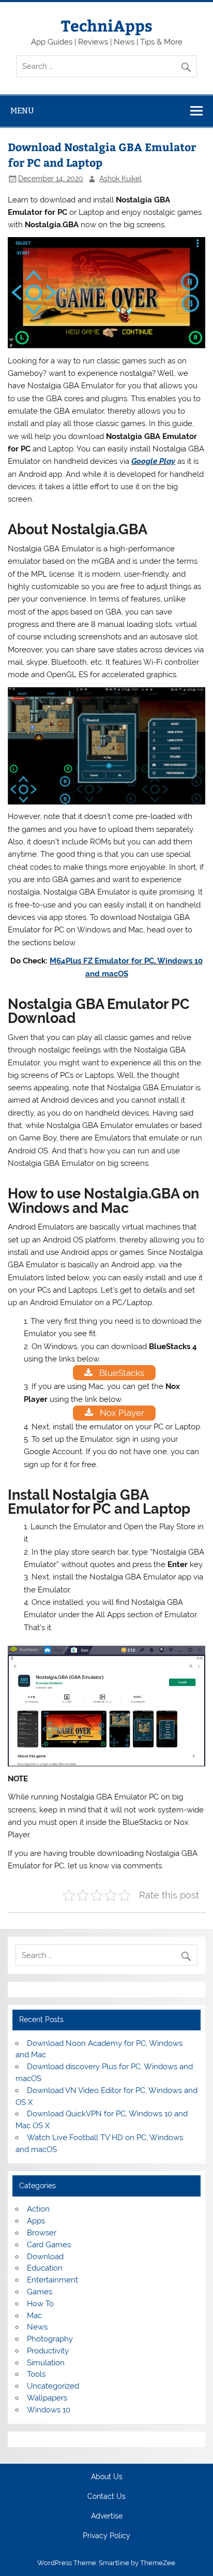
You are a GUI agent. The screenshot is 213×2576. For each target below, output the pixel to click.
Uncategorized (53, 2386)
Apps (36, 2221)
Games (40, 2292)
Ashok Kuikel (120, 179)
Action (38, 2209)
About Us (107, 2477)
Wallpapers (47, 2398)
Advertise (107, 2516)
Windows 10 (49, 2410)
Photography (50, 2339)
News (37, 2327)
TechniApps (107, 25)
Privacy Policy (106, 2536)
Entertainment (52, 2280)
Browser (42, 2233)
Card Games (49, 2245)
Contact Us (106, 2497)
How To (40, 2304)
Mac (34, 2316)
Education (45, 2268)
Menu (22, 111)
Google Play (153, 461)
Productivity (48, 2351)
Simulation (46, 2363)
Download (45, 2257)
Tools (36, 2374)
